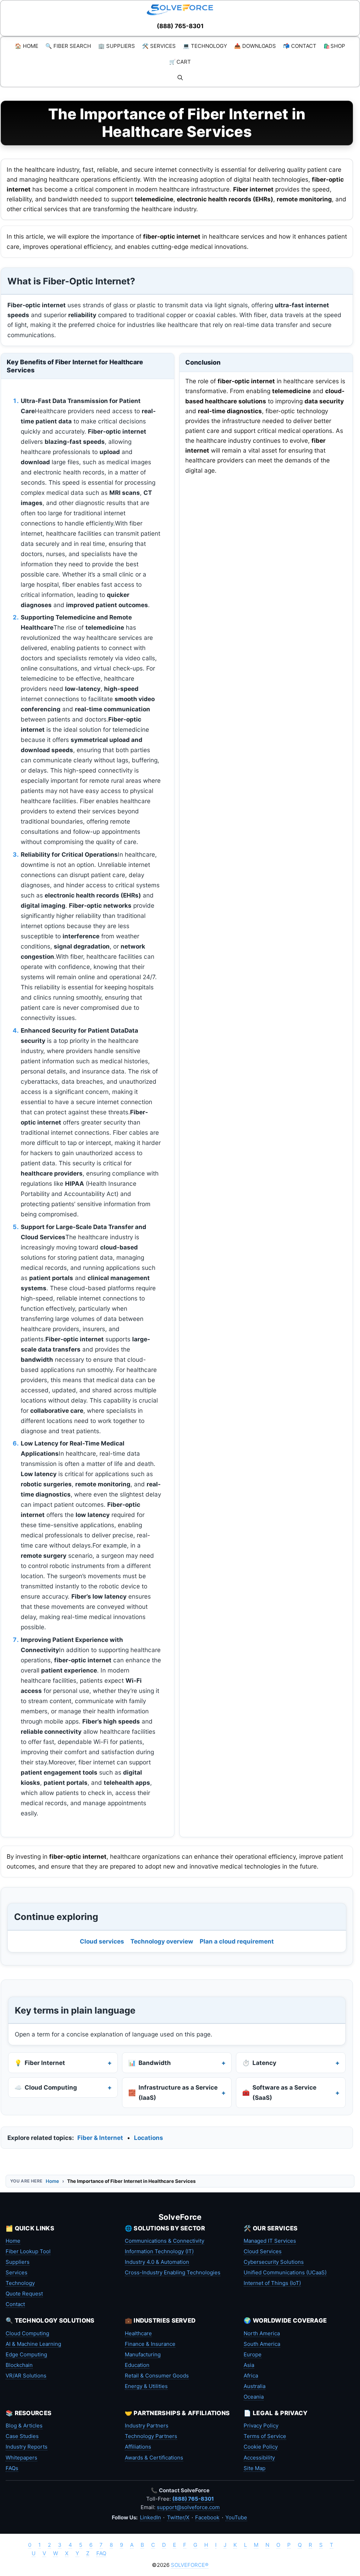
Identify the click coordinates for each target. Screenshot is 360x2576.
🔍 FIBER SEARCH (68, 46)
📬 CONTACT (300, 46)
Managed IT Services (270, 2241)
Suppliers (18, 2262)
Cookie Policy (261, 2447)
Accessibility (259, 2458)
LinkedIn (150, 2517)
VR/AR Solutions (26, 2376)
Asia (249, 2365)
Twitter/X (178, 2517)
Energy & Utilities (146, 2386)
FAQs (12, 2468)
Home (52, 2181)
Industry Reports (27, 2447)
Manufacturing (143, 2354)
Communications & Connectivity (165, 2241)
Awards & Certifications (154, 2458)
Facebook (207, 2517)
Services (17, 2272)
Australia (255, 2386)
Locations (149, 2138)
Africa (251, 2376)
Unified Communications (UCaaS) (285, 2272)
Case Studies (22, 2436)
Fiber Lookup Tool (28, 2251)
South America (262, 2344)
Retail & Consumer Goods (157, 2376)
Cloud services (102, 1941)
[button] (180, 78)
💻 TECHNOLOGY (205, 46)
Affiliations (138, 2447)
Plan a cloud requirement (237, 1941)
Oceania (254, 2397)
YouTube (236, 2517)
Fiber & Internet (100, 2138)
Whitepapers (21, 2458)
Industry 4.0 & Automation (157, 2262)
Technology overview (162, 1941)
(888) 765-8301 (180, 26)
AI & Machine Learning (33, 2344)
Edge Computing (26, 2354)
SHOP (334, 46)
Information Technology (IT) (159, 2251)
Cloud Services (263, 2251)
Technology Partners (151, 2436)
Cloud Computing (27, 2333)
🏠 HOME (27, 46)
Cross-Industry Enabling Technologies (173, 2272)
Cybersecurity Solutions (274, 2262)
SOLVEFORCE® (190, 2565)
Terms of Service (265, 2436)
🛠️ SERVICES (159, 46)
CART (180, 62)
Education (137, 2365)
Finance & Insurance (150, 2344)
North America (262, 2333)
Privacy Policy (261, 2426)
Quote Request (24, 2294)
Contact (15, 2304)
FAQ (101, 2553)
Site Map (255, 2468)
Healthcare (138, 2333)
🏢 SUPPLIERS (117, 46)
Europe (253, 2354)
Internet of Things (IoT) (272, 2283)
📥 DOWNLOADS (255, 46)
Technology (20, 2283)
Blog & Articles (24, 2426)
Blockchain (19, 2365)
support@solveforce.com (188, 2507)
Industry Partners (147, 2426)
